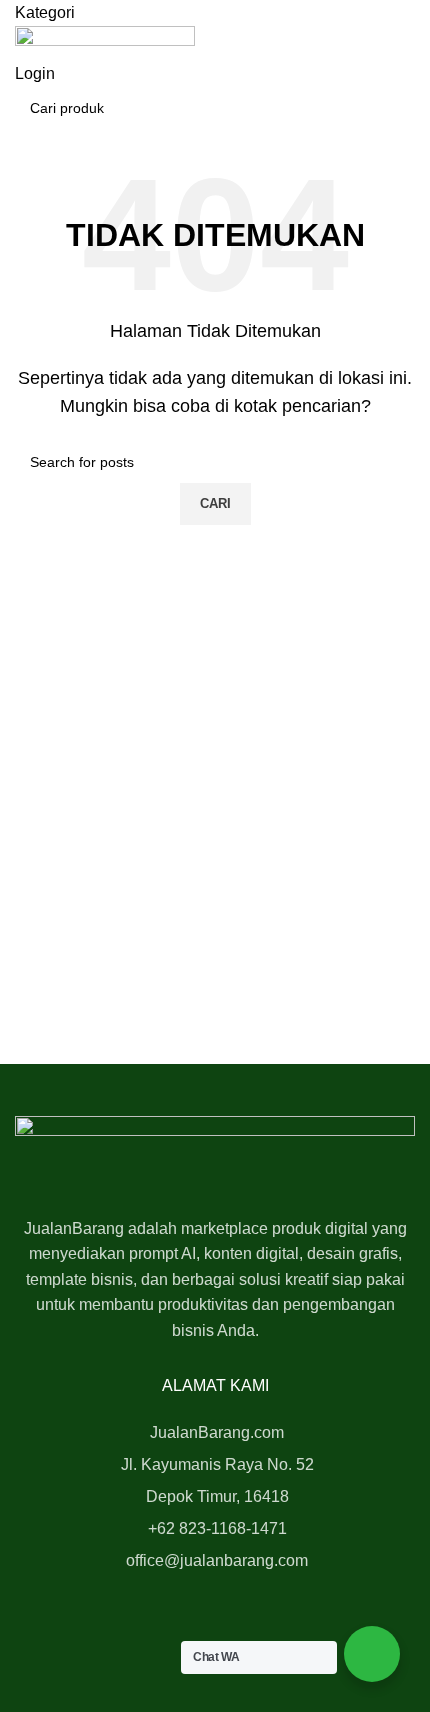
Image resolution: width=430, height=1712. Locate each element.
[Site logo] (105, 42)
